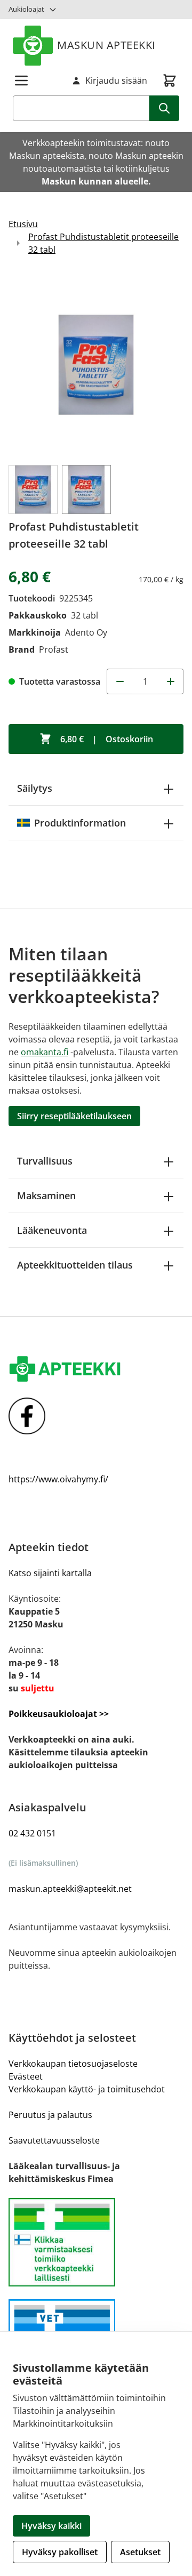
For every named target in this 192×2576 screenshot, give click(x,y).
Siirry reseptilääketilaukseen (74, 1116)
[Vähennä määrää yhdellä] (119, 681)
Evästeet (26, 2076)
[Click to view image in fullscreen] (96, 365)
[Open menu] (21, 81)
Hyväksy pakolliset (60, 2552)
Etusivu (23, 224)
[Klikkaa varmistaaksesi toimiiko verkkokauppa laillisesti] (96, 2242)
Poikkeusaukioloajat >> (59, 1714)
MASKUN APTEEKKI (106, 45)
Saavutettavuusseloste (54, 2140)
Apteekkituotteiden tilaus (75, 1265)
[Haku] (164, 108)
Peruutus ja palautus (50, 2115)
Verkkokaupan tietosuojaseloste (73, 2064)
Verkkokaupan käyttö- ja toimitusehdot (87, 2089)
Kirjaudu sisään (116, 81)
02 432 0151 (32, 1833)
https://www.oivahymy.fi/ (58, 1479)
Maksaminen (46, 1195)
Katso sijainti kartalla (50, 1573)
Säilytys (35, 788)
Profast (54, 649)
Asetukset (140, 2552)
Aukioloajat (26, 9)
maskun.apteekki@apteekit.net (70, 1889)
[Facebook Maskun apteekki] (96, 1416)
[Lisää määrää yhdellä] (171, 681)
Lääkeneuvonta (52, 1230)
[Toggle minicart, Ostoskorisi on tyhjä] (170, 81)
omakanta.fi (45, 1052)
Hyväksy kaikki (51, 2526)
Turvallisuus (45, 1161)
